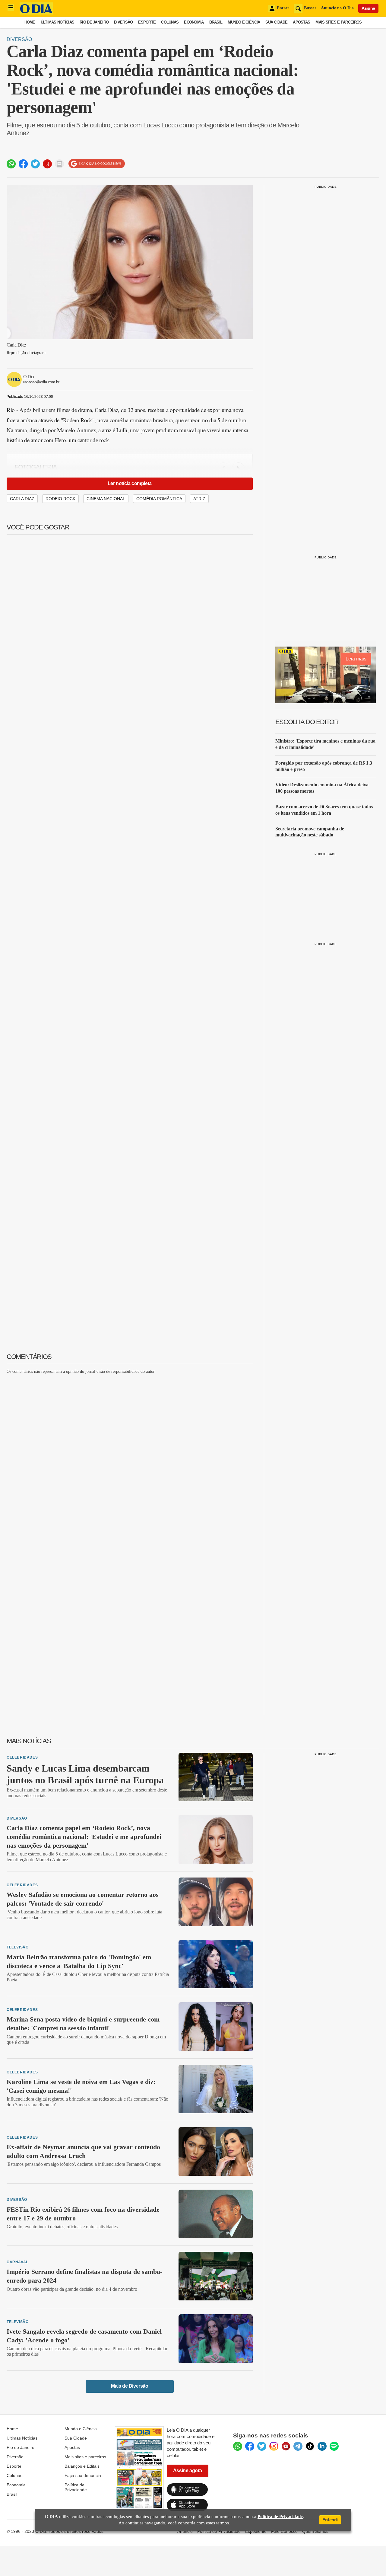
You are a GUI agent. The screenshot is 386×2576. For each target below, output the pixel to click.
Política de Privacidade (76, 2487)
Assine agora (188, 2471)
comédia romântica (159, 499)
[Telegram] (298, 2446)
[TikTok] (310, 2446)
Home (30, 22)
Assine (368, 8)
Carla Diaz (22, 499)
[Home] (36, 13)
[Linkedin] (322, 2446)
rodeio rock (60, 499)
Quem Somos (315, 2531)
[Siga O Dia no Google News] (97, 164)
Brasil (216, 22)
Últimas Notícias (57, 22)
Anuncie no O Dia (337, 8)
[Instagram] (274, 2446)
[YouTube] (286, 2446)
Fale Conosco (284, 2531)
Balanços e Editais (82, 2466)
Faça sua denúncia (83, 2475)
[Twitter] (262, 2446)
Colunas (170, 22)
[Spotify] (334, 2446)
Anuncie (185, 2531)
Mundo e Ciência (244, 22)
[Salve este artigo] (47, 164)
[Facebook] (250, 2446)
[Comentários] (59, 164)
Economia (194, 22)
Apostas (301, 22)
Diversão (123, 22)
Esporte (147, 22)
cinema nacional (106, 499)
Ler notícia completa (130, 483)
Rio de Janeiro (94, 22)
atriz (199, 499)
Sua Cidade (276, 22)
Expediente (256, 2531)
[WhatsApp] (238, 2446)
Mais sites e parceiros (85, 2457)
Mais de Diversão (130, 2386)
